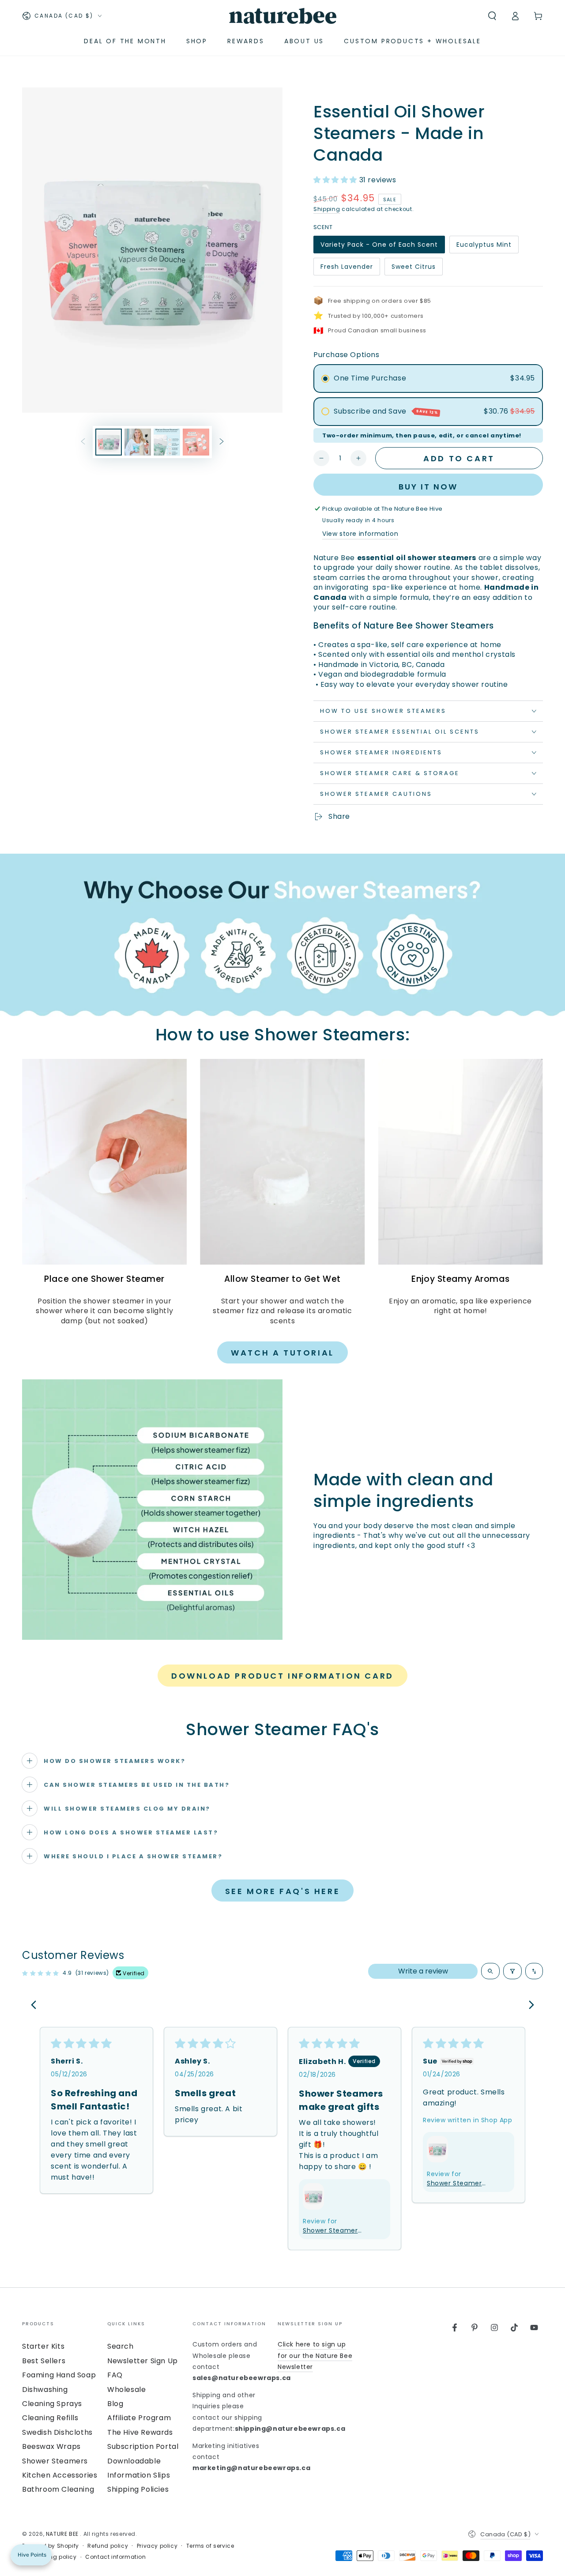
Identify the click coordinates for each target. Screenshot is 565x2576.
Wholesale (126, 2390)
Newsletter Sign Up (143, 2361)
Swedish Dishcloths (57, 2432)
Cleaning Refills (50, 2418)
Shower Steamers (55, 2461)
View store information (360, 534)
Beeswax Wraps (51, 2446)
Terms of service (210, 2546)
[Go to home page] (283, 16)
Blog (115, 2404)
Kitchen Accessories (60, 2475)
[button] (492, 16)
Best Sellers (44, 2361)
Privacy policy (157, 2546)
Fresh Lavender (347, 269)
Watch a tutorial (282, 1353)
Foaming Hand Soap (59, 2375)
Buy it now (428, 487)
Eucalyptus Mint (484, 247)
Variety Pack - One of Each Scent (379, 247)
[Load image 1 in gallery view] (109, 442)
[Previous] (36, 2006)
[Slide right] (222, 442)
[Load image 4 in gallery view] (196, 442)
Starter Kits (43, 2346)
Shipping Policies (138, 2489)
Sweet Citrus (413, 269)
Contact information (115, 2557)
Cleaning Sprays (52, 2404)
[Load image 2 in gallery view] (138, 442)
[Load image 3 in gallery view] (167, 442)
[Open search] (490, 1971)
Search (121, 2346)
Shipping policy (54, 2557)
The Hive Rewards (140, 2432)
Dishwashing (45, 2390)
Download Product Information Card (282, 1676)
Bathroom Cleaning (58, 2489)
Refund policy (108, 2546)
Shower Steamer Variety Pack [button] (330, 2231)
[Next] (529, 2006)
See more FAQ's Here (282, 1891)
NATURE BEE (63, 2534)
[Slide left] (83, 442)
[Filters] (512, 1971)
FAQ (115, 2375)
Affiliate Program (139, 2418)
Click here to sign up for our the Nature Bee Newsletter (315, 2355)
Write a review (423, 1971)
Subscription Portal (143, 2446)
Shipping (327, 209)
